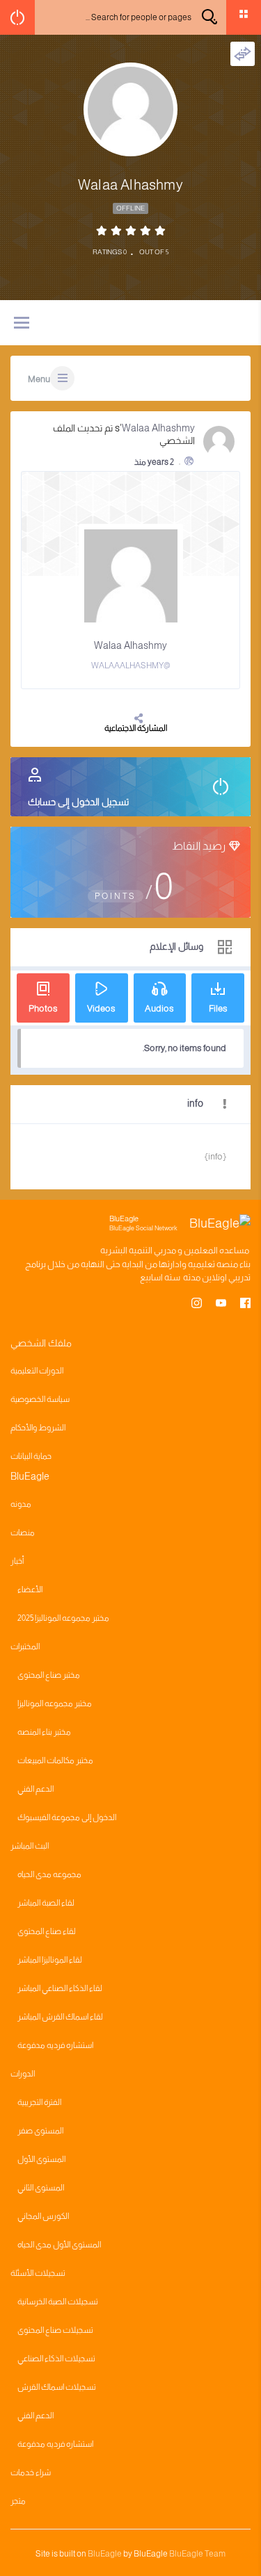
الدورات (23, 2074)
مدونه (21, 1504)
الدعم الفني (35, 1789)
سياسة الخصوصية (40, 1399)
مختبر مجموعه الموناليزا (55, 1703)
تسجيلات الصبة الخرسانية (58, 2302)
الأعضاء (30, 1590)
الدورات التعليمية (37, 1371)
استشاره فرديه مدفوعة (55, 2045)
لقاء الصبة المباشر (46, 1903)
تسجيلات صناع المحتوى (55, 2330)
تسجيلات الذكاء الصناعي (56, 2359)
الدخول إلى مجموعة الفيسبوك (67, 1817)
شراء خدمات (31, 2472)
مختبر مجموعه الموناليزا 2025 (63, 1618)
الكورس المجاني (43, 2216)
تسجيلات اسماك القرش (57, 2387)
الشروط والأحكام (38, 1428)
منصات (23, 1533)
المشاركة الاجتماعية (136, 728)
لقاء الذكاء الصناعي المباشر (60, 1988)
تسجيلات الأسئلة (38, 2273)
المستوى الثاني (41, 2188)
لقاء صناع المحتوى (47, 1931)
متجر (18, 2501)
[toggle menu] (22, 324)
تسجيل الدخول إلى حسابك (78, 802)
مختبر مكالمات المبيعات (55, 1760)
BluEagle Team (197, 2554)
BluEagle (105, 2554)
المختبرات (25, 1646)
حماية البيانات (31, 1456)
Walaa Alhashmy (158, 428)
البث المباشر (30, 1846)
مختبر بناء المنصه (44, 1732)
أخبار (17, 1561)
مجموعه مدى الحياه (49, 1874)
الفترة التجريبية (39, 2102)
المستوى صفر (40, 2131)
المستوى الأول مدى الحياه (59, 2245)
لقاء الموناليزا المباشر (50, 1960)
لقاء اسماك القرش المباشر (60, 2017)
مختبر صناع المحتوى (49, 1675)
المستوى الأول (41, 2159)
